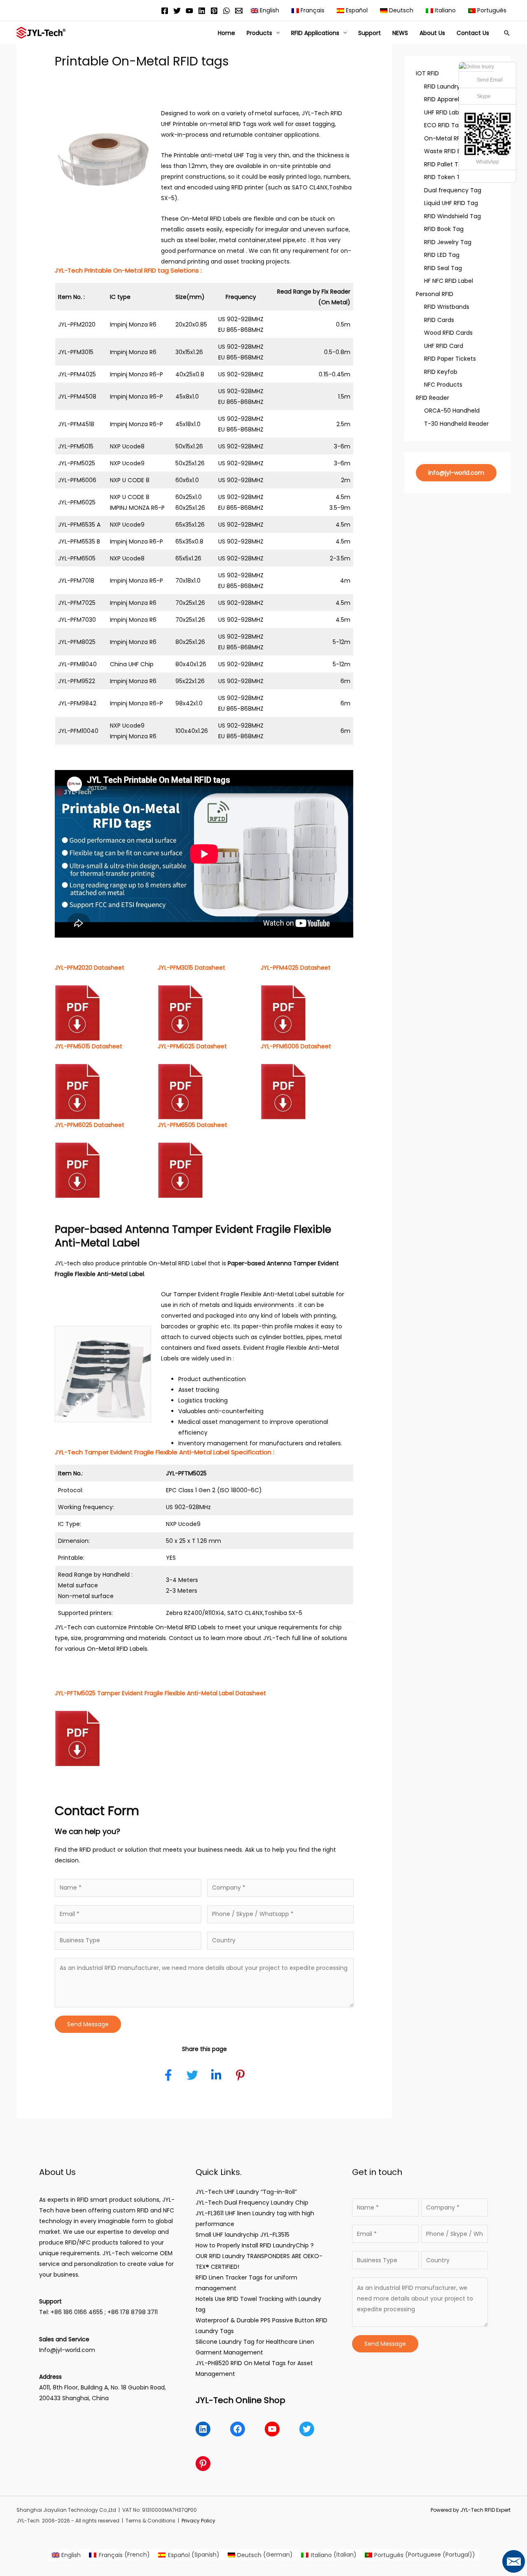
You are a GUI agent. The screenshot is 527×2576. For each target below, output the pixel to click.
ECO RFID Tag (443, 125)
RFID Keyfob (441, 372)
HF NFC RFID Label (449, 281)
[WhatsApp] (226, 11)
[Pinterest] (214, 11)
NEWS (400, 33)
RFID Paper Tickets (450, 359)
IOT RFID (427, 73)
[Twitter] (177, 11)
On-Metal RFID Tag (451, 138)
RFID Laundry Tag (448, 86)
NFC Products (443, 385)
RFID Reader (433, 398)
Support (370, 33)
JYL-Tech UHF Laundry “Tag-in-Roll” (246, 2192)
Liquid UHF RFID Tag (451, 203)
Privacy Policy (198, 2521)
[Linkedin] (202, 11)
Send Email (490, 80)
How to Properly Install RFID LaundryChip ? (255, 2245)
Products (259, 33)
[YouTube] (189, 11)
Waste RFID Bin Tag (451, 151)
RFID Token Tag (446, 177)
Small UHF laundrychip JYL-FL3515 (243, 2235)
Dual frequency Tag (453, 190)
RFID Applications (315, 33)
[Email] (239, 11)
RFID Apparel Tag (448, 99)
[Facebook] (165, 11)
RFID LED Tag (442, 255)
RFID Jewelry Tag (448, 242)
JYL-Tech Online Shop (240, 2400)
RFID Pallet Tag (445, 164)
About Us (432, 33)
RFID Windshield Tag (452, 216)
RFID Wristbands (447, 307)
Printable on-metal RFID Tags (215, 124)
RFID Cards (439, 320)
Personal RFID (435, 294)
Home (226, 33)
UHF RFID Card (444, 346)
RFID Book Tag (444, 229)
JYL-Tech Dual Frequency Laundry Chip (252, 2203)
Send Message (88, 2024)
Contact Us (473, 33)
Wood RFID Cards (448, 333)
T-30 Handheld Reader (456, 424)
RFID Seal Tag (443, 268)
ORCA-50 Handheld (452, 411)
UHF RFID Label (444, 112)
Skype (484, 96)
